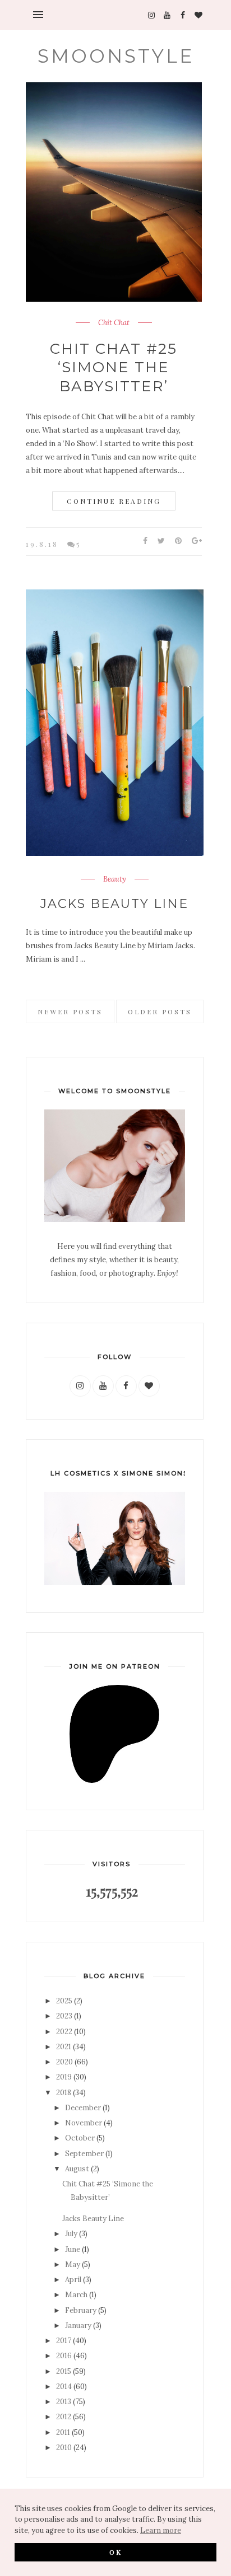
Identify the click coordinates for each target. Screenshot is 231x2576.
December (83, 2108)
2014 (64, 2387)
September (84, 2154)
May (73, 2264)
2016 (64, 2356)
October (80, 2138)
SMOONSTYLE (116, 56)
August (77, 2169)
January (78, 2326)
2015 (64, 2371)
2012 (64, 2417)
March (76, 2295)
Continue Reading (114, 501)
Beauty (115, 879)
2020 (64, 2062)
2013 (64, 2402)
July (71, 2234)
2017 (64, 2341)
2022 (64, 2032)
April (73, 2280)
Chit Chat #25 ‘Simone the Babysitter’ (114, 368)
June (73, 2249)
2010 (64, 2448)
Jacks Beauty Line (114, 904)
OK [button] (116, 2552)
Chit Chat (114, 323)
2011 (63, 2432)
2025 (64, 2001)
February (81, 2310)
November (84, 2123)
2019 (64, 2077)
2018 (64, 2093)
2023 (64, 2016)
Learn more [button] (161, 2530)
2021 (64, 2047)
